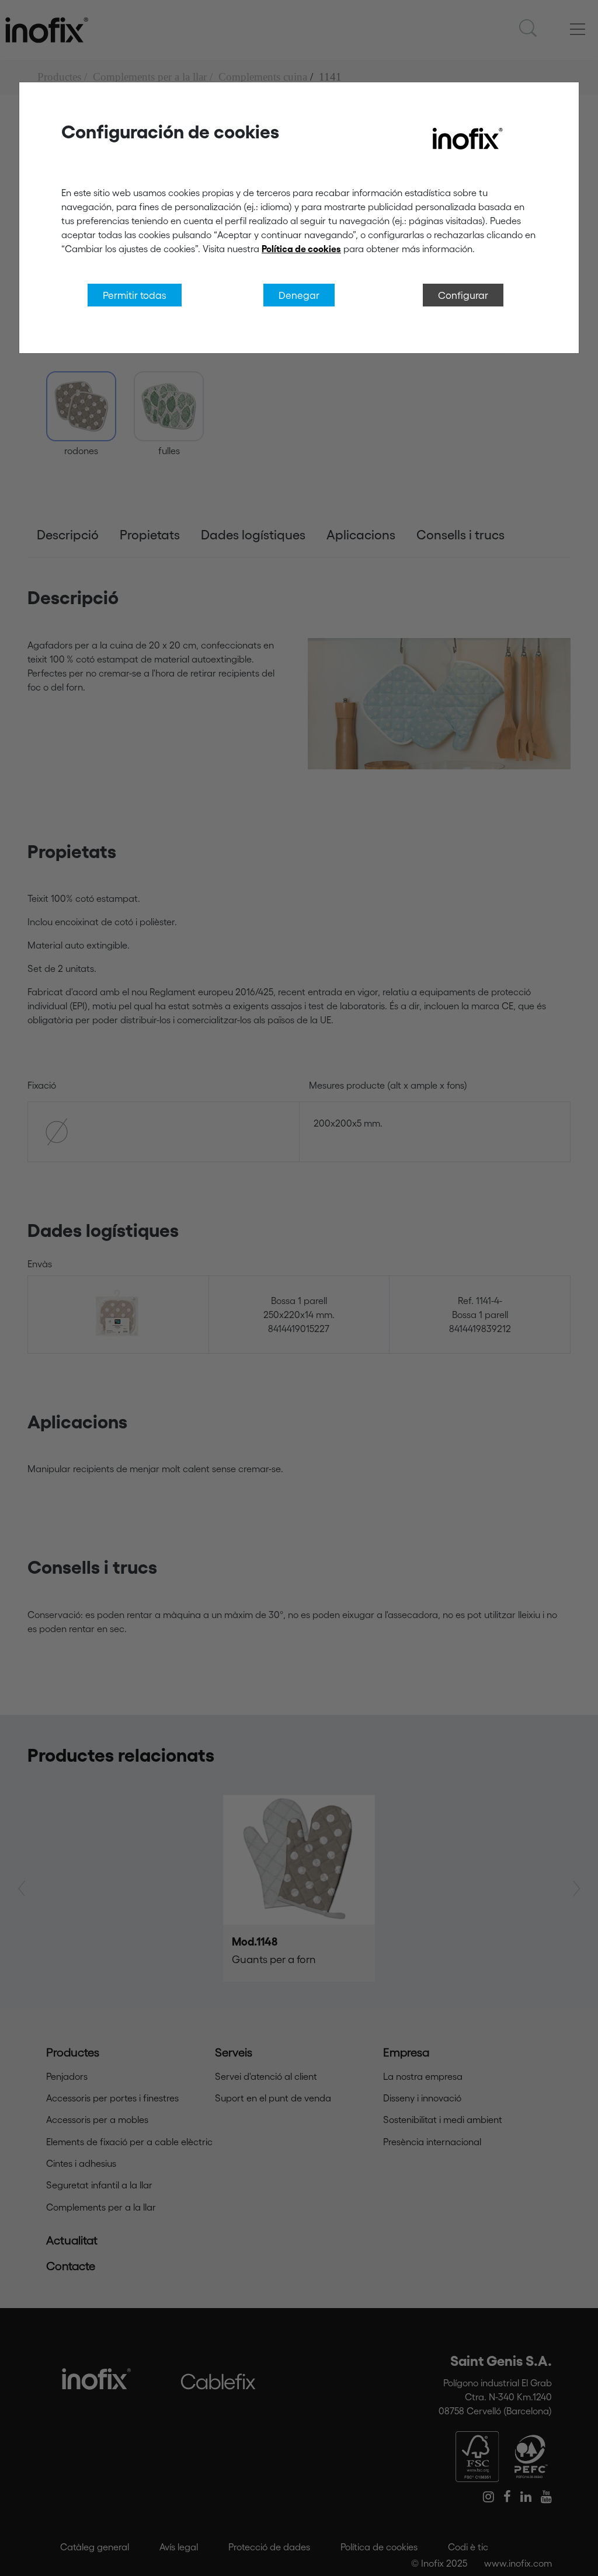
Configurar (463, 295)
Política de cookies (301, 249)
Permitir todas (135, 295)
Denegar (299, 295)
